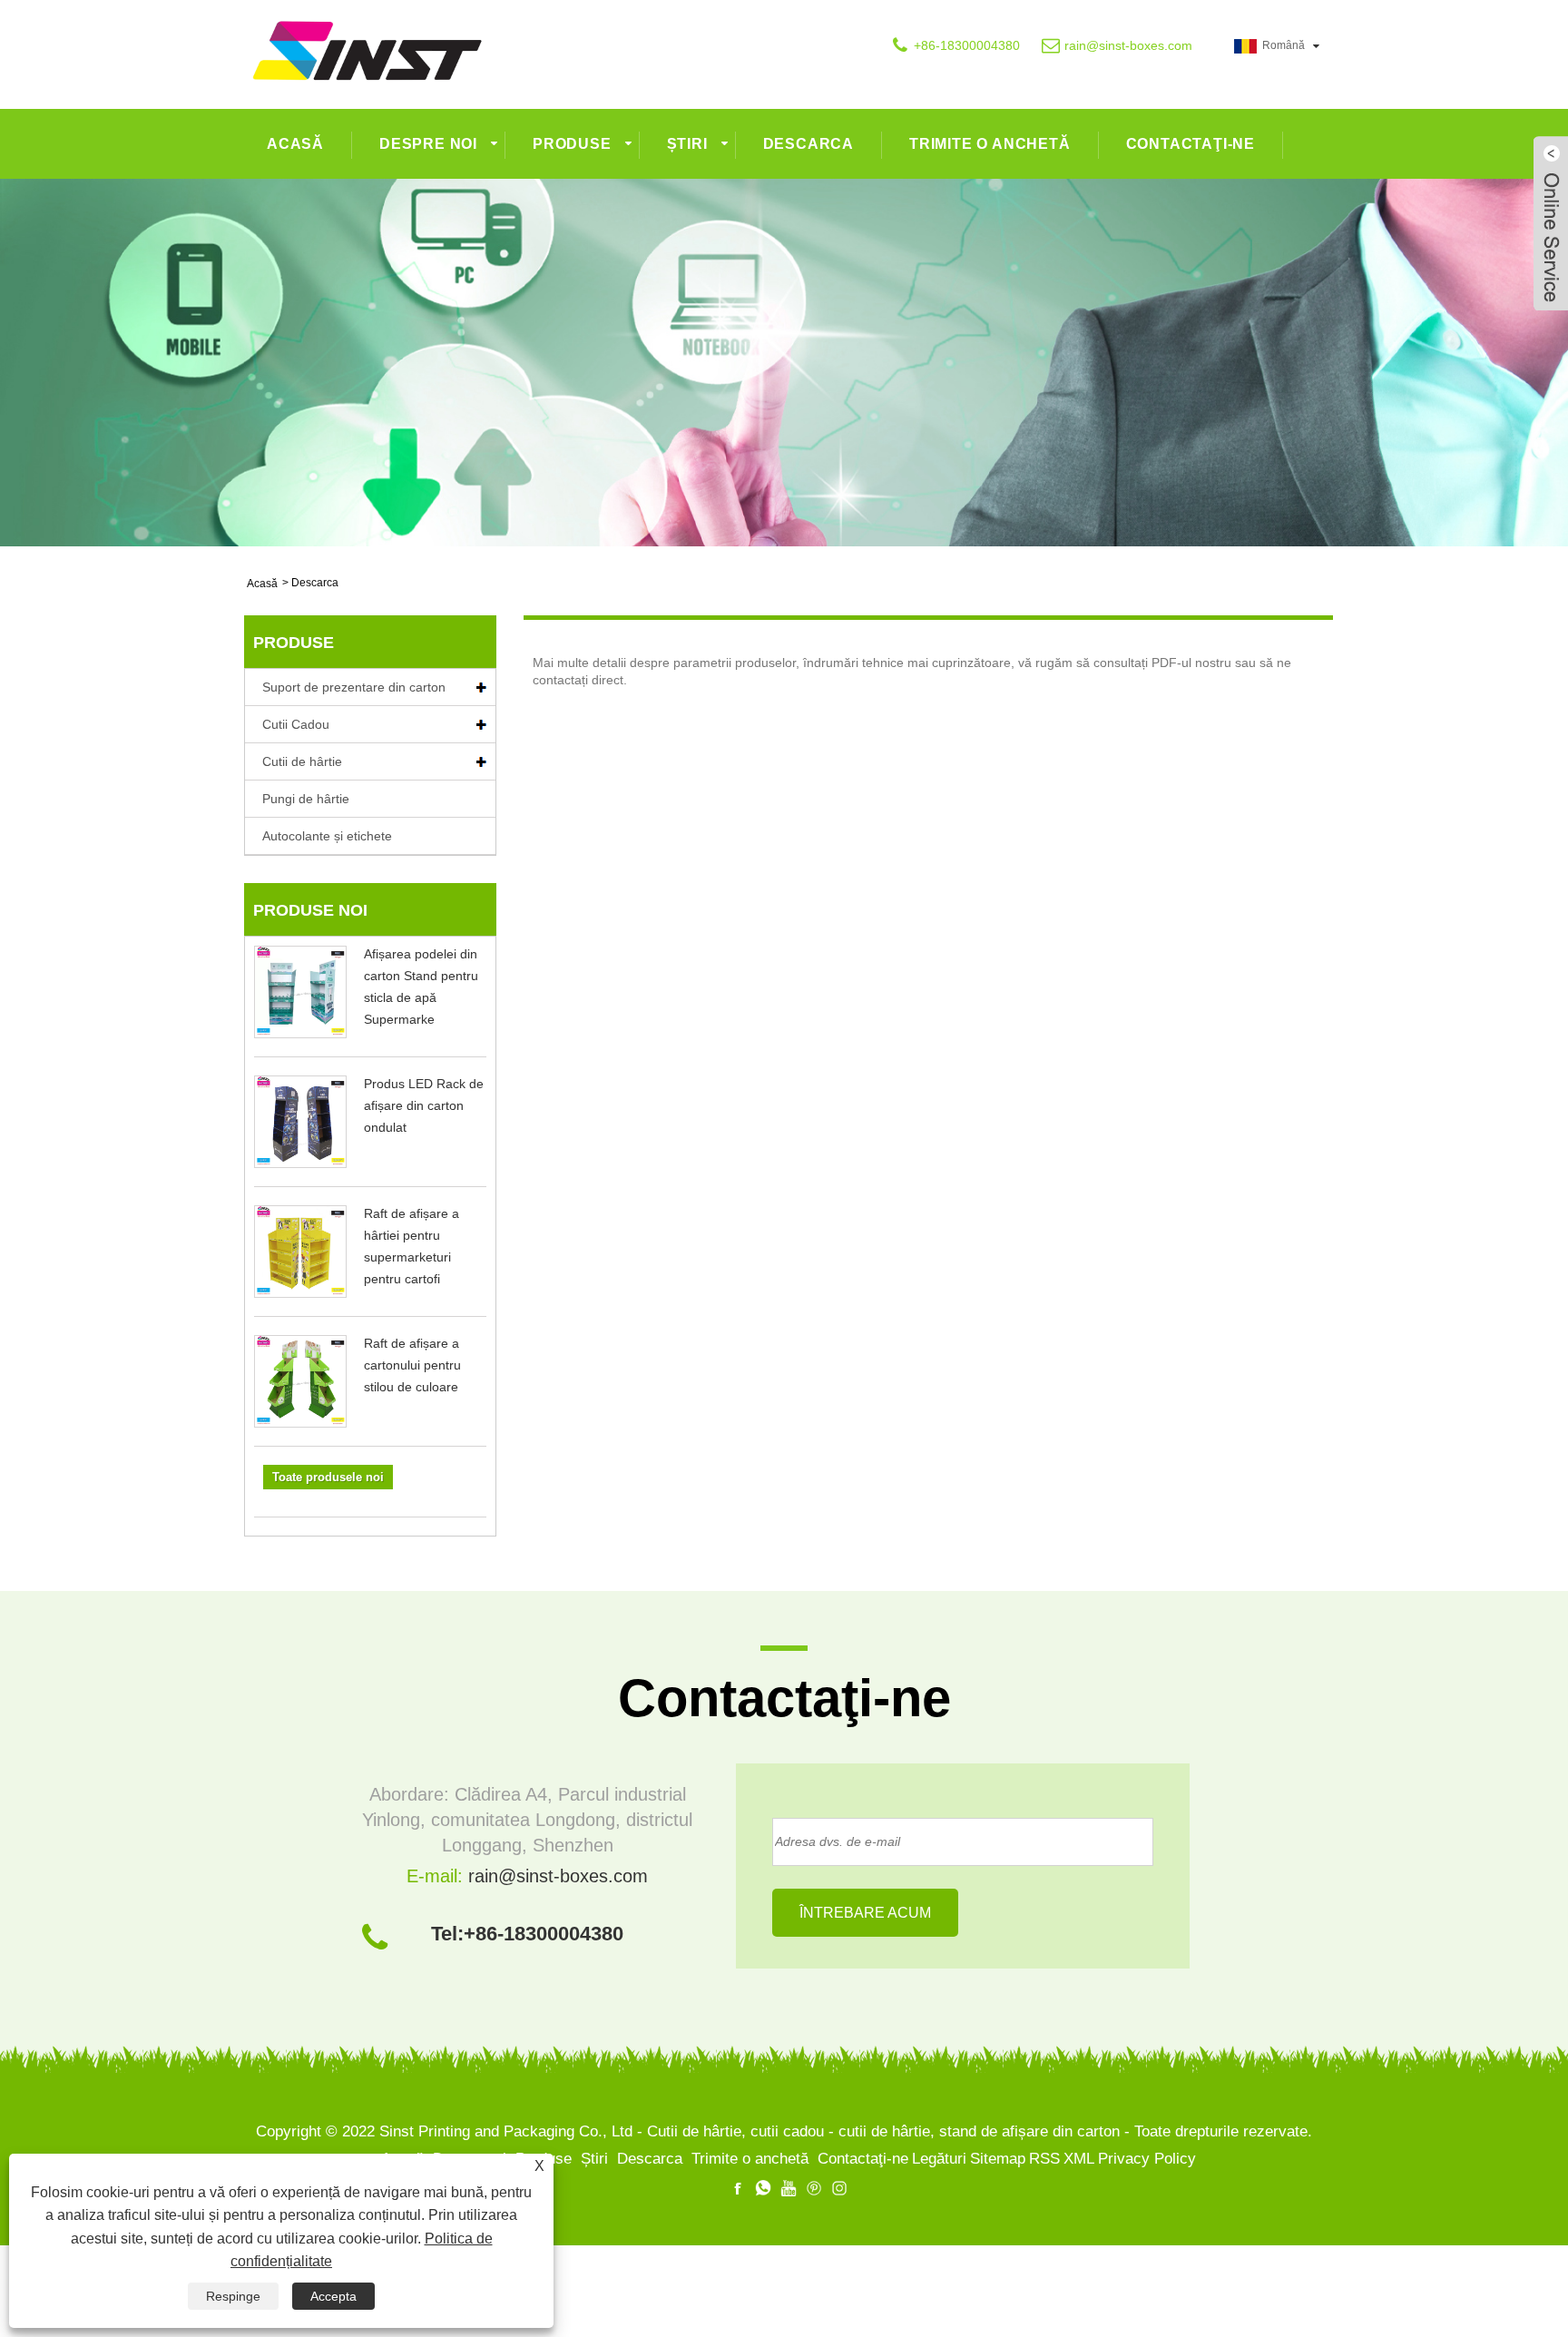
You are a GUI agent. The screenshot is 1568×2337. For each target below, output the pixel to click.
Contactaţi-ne (1191, 144)
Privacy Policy (1147, 2159)
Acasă (295, 144)
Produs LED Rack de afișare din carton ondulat (424, 1105)
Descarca (808, 144)
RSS (1044, 2159)
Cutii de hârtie (302, 761)
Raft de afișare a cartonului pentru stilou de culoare (412, 1365)
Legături (939, 2159)
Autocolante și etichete (327, 836)
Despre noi (428, 144)
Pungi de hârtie (306, 799)
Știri (687, 144)
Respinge (233, 2296)
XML (1079, 2159)
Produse (572, 144)
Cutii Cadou (296, 724)
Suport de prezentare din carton (354, 687)
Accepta (333, 2296)
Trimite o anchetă (990, 144)
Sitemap (998, 2159)
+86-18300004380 (967, 45)
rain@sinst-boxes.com (1128, 45)
